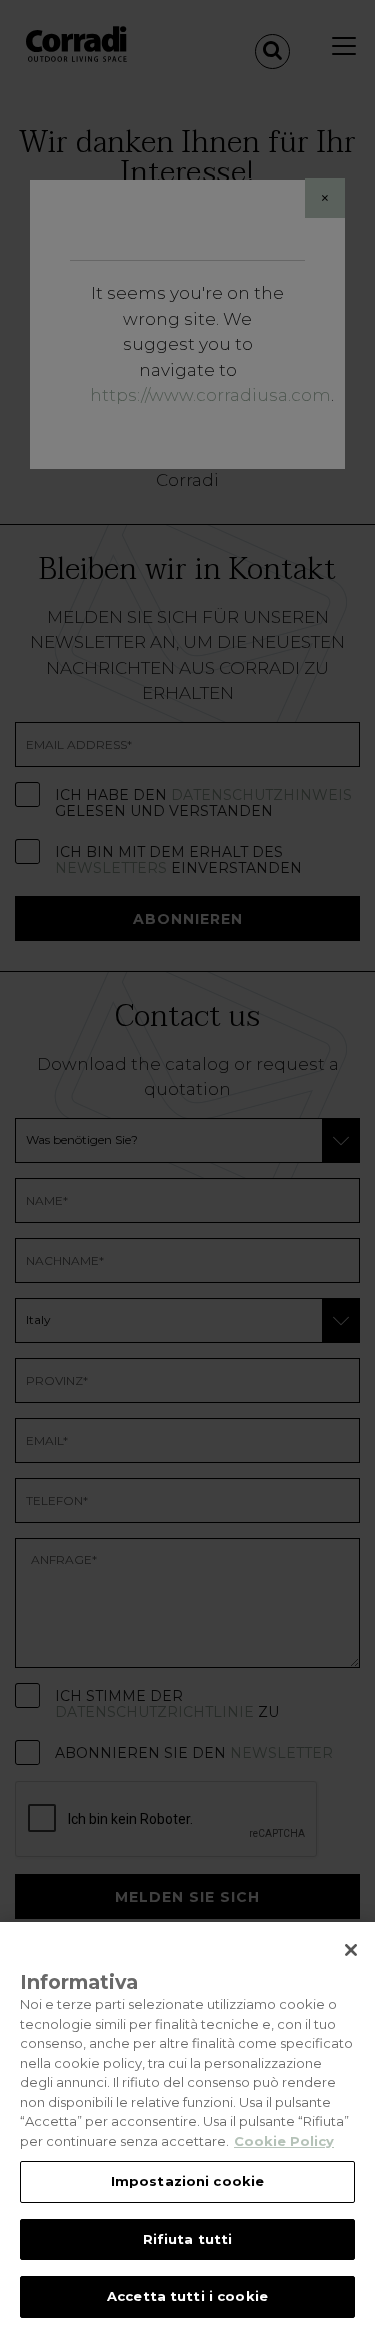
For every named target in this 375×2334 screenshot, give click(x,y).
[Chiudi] (351, 1950)
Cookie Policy (284, 2141)
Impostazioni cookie (187, 2181)
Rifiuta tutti (188, 2239)
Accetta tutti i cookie (187, 2296)
